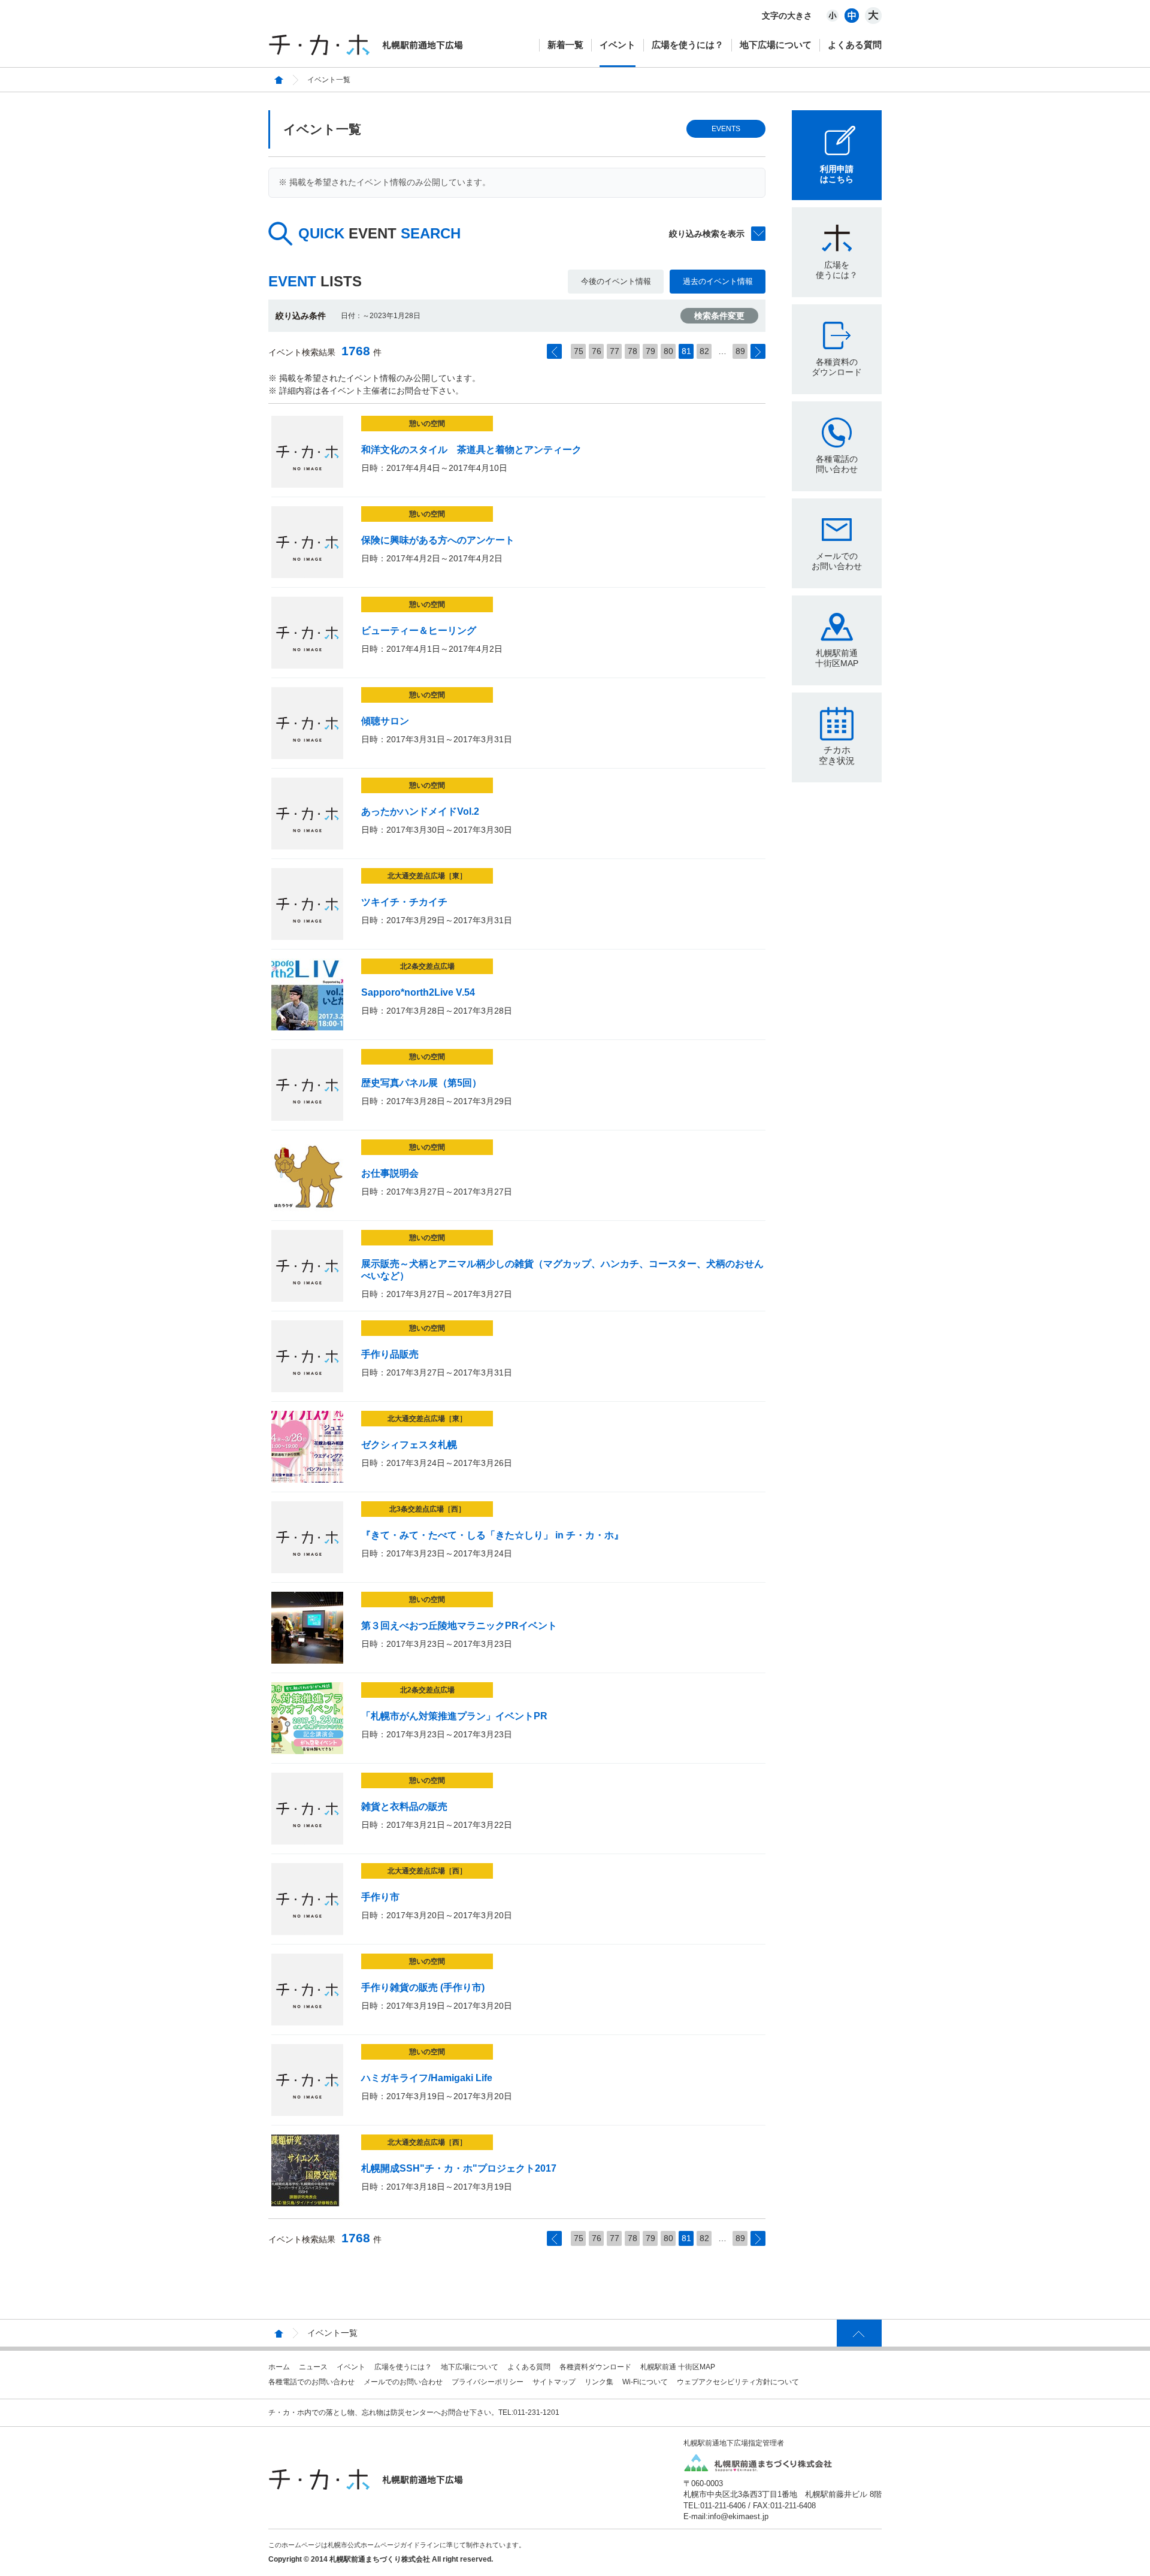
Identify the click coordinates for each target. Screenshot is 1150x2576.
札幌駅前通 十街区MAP (678, 2367)
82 (704, 351)
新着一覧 (565, 45)
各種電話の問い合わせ (837, 464)
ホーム (279, 2367)
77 (615, 351)
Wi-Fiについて (645, 2382)
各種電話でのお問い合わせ (311, 2382)
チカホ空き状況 (837, 755)
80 (668, 351)
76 (597, 351)
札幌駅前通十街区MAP (837, 658)
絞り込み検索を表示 (707, 234)
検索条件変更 (719, 316)
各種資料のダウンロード (837, 367)
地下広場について (776, 45)
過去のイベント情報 (718, 281)
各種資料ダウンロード (595, 2367)
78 (632, 351)
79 (650, 351)
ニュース (313, 2367)
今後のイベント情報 (616, 281)
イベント (618, 45)
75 (579, 351)
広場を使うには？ (688, 45)
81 (686, 351)
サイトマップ (554, 2382)
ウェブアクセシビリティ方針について (738, 2382)
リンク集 (599, 2382)
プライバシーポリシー (488, 2382)
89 (740, 351)
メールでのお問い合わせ (837, 561)
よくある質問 (855, 45)
